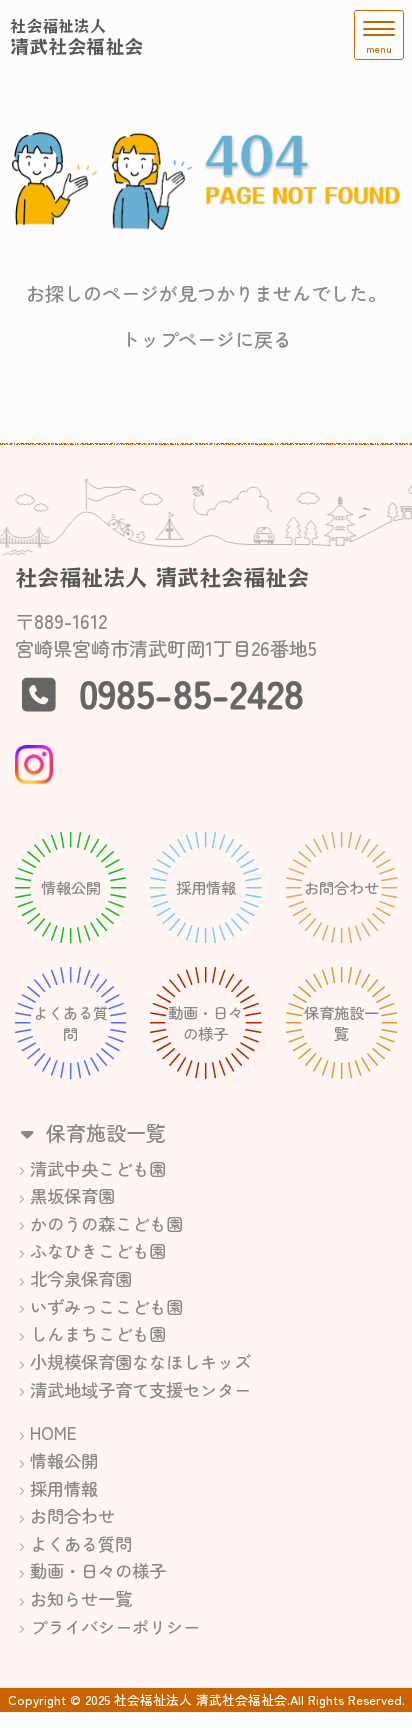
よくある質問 (81, 1543)
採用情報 (64, 1488)
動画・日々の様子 (98, 1570)
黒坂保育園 (72, 1195)
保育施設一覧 (103, 1132)
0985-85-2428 (191, 692)
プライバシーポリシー (115, 1626)
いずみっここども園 (106, 1306)
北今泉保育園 (81, 1278)
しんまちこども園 (98, 1333)
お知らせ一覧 (81, 1598)
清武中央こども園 (98, 1168)
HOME (53, 1432)
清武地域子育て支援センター (140, 1389)
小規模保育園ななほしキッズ (140, 1361)
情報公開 (64, 1460)
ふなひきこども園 (98, 1250)
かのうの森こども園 (106, 1223)
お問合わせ (72, 1515)
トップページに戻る (206, 339)
